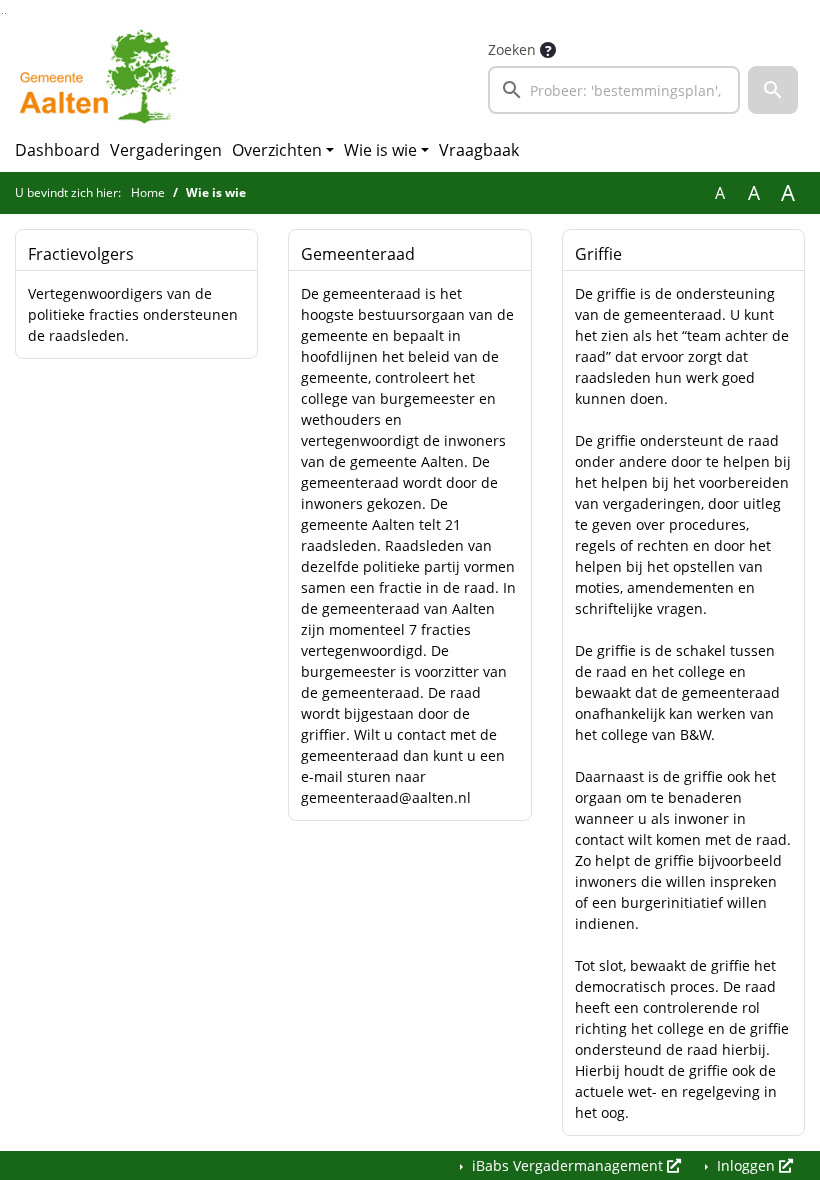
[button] (773, 90)
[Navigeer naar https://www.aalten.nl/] (103, 76)
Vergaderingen (166, 150)
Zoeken (512, 49)
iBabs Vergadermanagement (567, 1165)
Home (148, 192)
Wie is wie (380, 150)
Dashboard (57, 150)
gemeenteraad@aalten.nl (386, 797)
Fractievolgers (81, 254)
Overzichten (277, 150)
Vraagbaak (479, 150)
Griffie (598, 254)
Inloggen (746, 1165)
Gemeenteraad (358, 254)
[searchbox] (614, 90)
